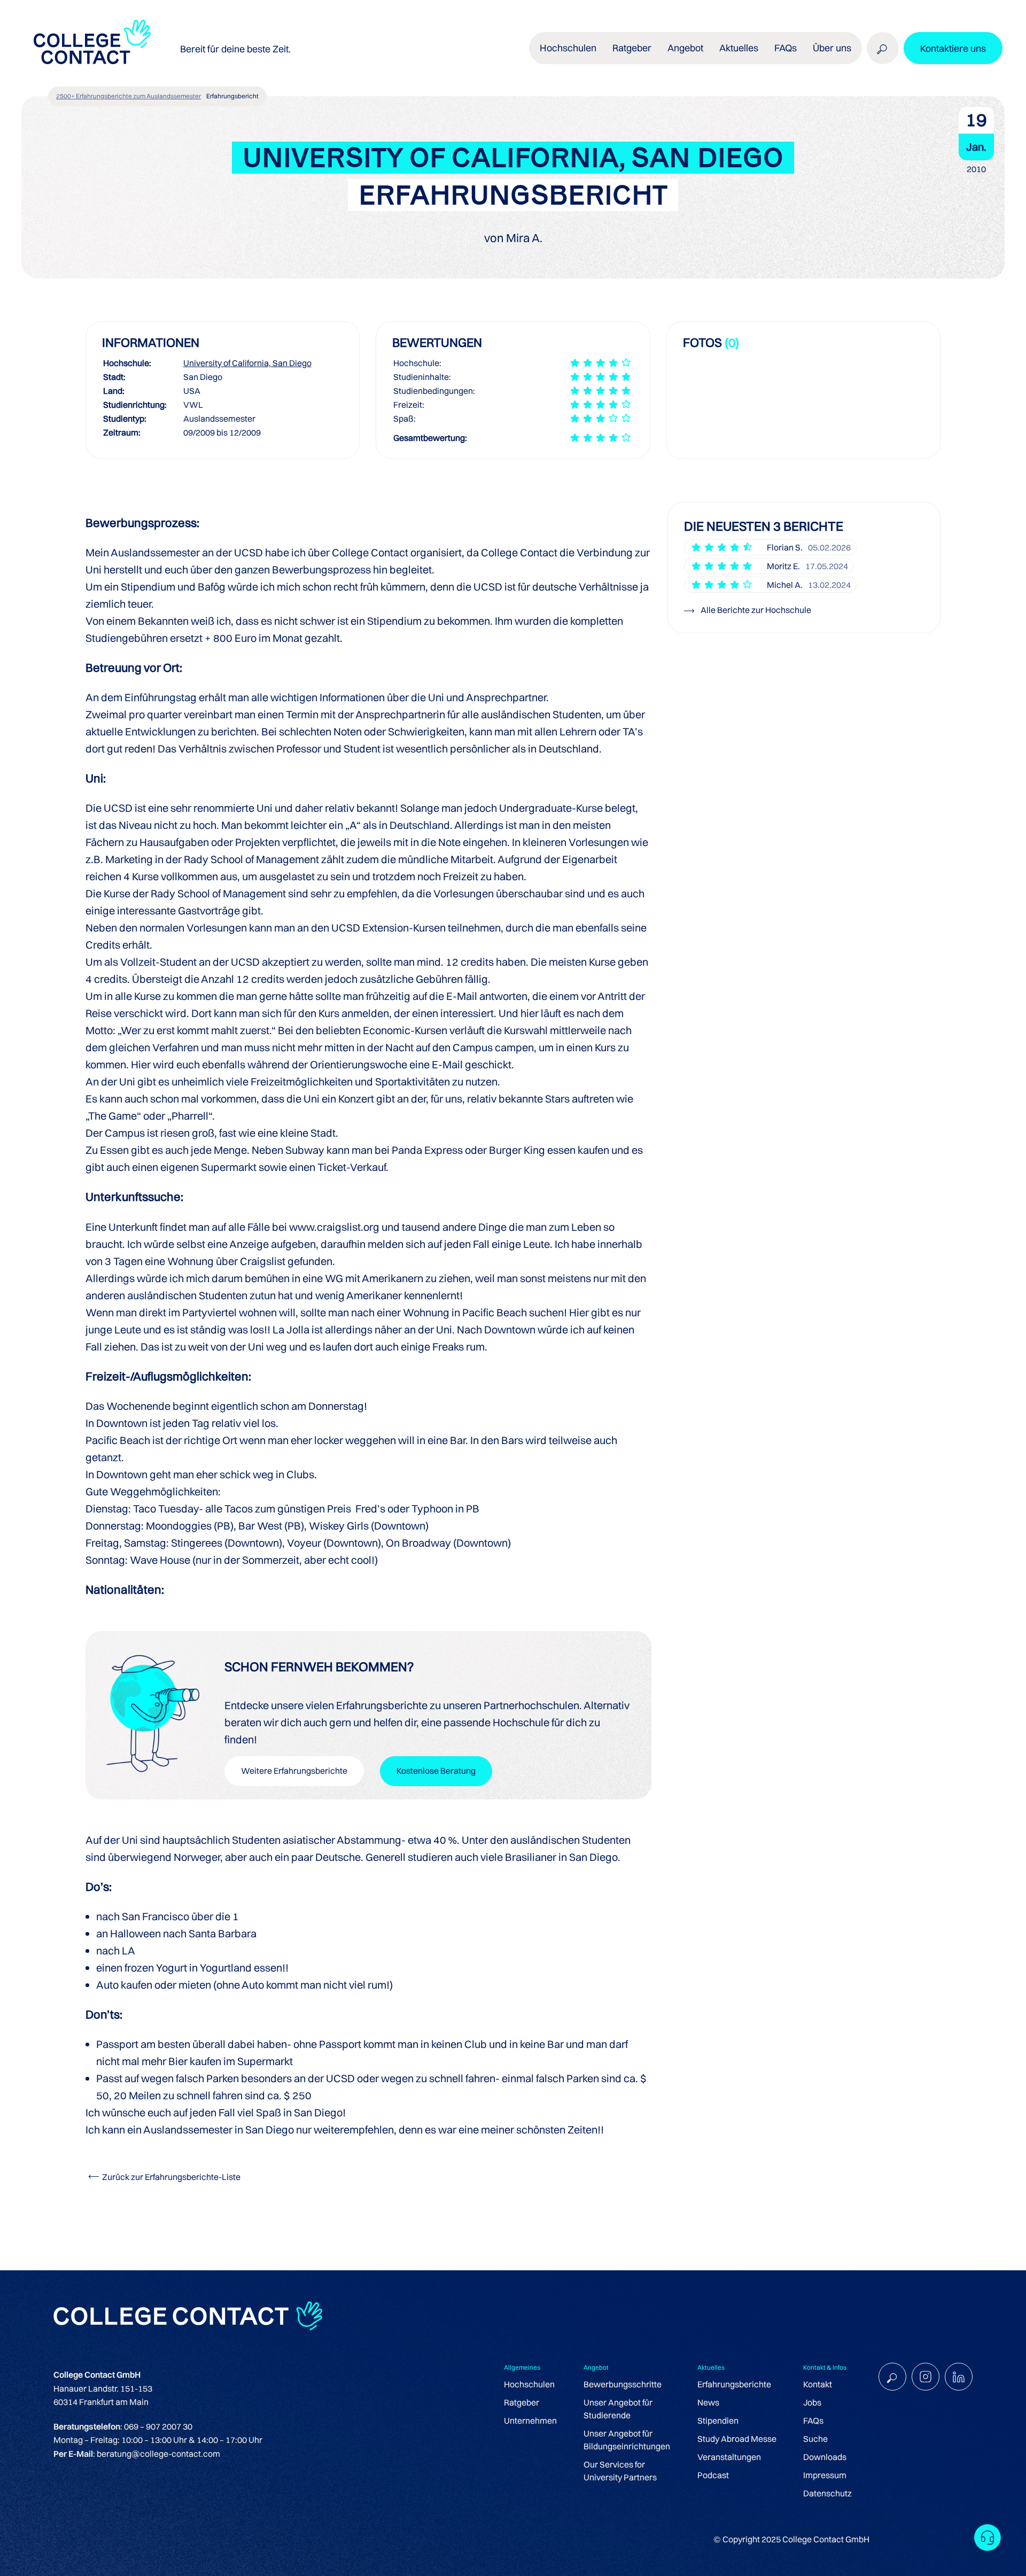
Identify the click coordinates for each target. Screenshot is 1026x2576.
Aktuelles (739, 48)
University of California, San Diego (247, 363)
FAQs (786, 48)
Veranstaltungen (729, 2457)
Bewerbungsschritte (623, 2384)
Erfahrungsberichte (734, 2384)
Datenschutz (827, 2493)
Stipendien (718, 2420)
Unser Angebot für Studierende (618, 2409)
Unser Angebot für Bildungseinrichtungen (627, 2440)
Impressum (825, 2475)
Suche (815, 2439)
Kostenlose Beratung (436, 1771)
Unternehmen (530, 2420)
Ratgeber (522, 2402)
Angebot (685, 48)
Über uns (832, 48)
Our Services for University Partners (620, 2471)
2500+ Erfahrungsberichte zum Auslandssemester (129, 96)
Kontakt (818, 2384)
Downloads (825, 2457)
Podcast (713, 2475)
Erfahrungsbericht (232, 96)
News (708, 2402)
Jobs (812, 2402)
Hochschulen (529, 2384)
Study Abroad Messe (737, 2439)
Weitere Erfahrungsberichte (294, 1771)
